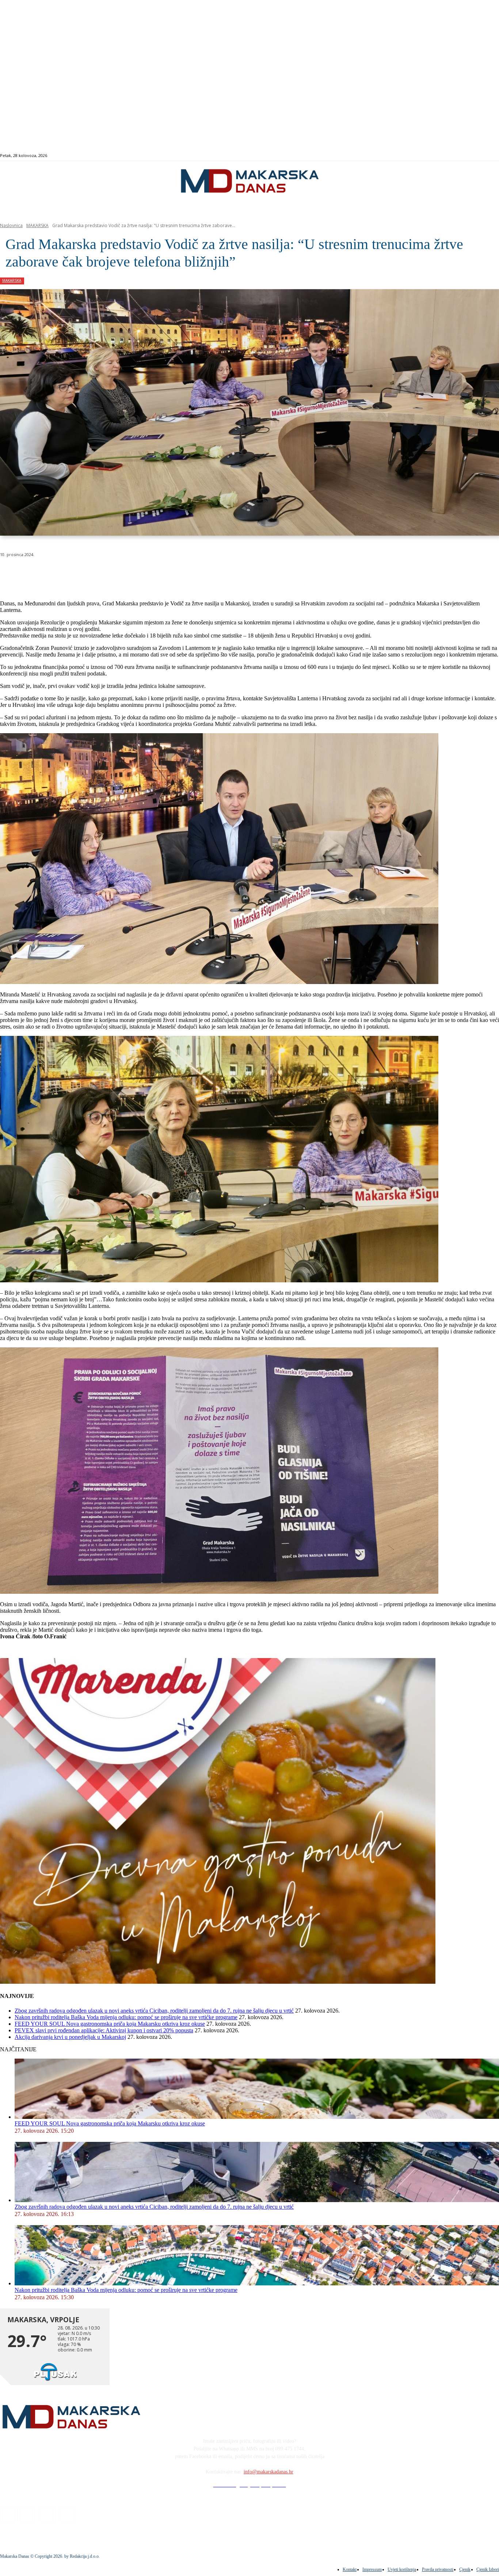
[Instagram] (470, 156)
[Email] (143, 573)
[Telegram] (169, 573)
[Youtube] (486, 156)
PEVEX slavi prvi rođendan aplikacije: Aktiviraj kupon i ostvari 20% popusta (104, 2030)
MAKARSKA (37, 225)
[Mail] (478, 156)
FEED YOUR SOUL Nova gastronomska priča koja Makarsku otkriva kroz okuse (110, 2024)
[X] (91, 573)
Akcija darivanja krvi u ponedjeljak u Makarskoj (70, 2037)
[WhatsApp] (117, 573)
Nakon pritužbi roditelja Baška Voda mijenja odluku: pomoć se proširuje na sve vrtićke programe (126, 2017)
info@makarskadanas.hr (268, 2472)
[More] (196, 573)
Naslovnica (11, 225)
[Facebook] (462, 156)
